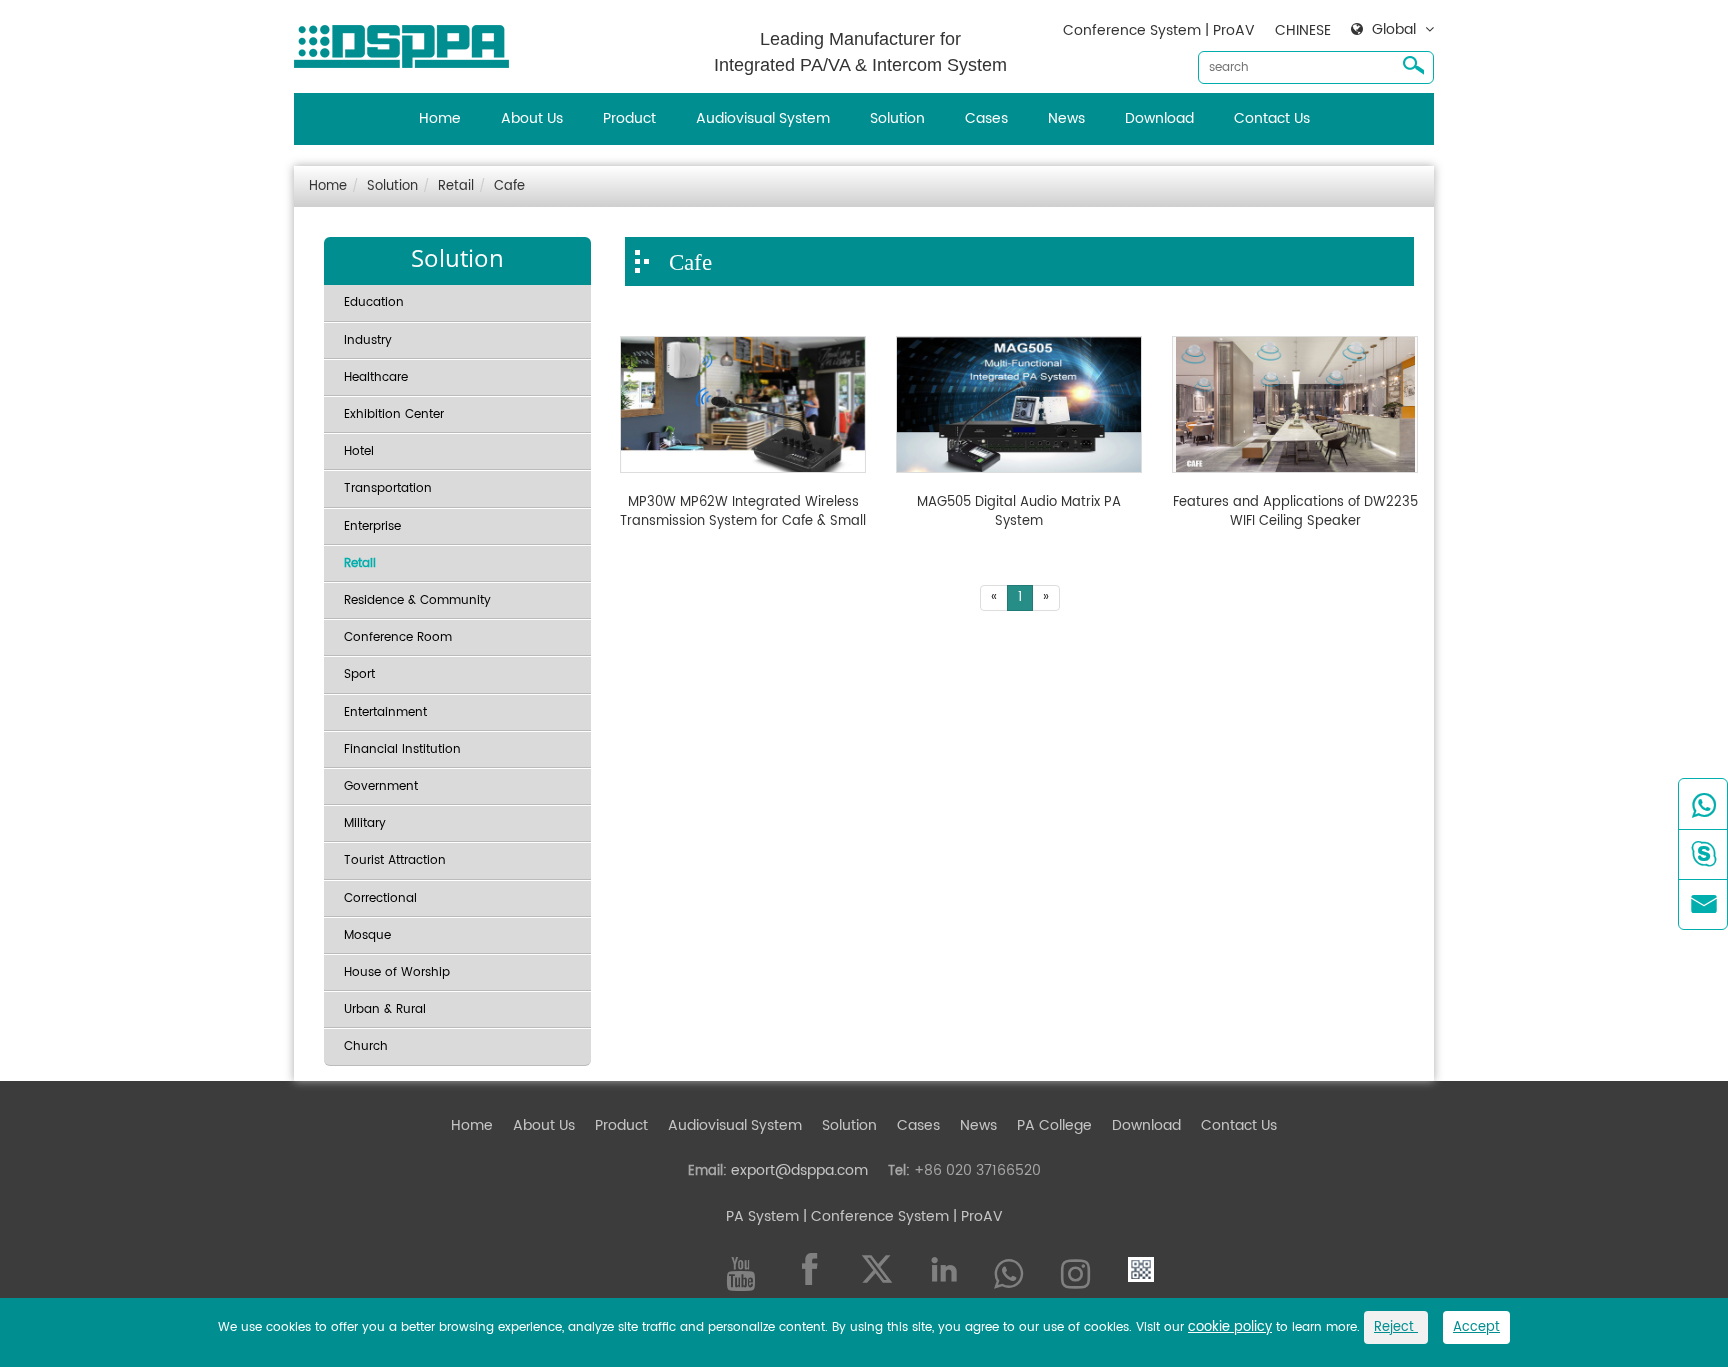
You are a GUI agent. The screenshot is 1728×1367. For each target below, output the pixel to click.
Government (381, 786)
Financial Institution (402, 749)
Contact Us (1272, 118)
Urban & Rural (385, 1009)
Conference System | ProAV (1159, 30)
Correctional (380, 898)
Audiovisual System (763, 118)
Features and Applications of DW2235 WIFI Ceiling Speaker (1295, 512)
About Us (532, 118)
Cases (986, 118)
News (1066, 118)
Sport (359, 674)
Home (440, 118)
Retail (456, 186)
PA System (762, 1216)
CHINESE (1303, 30)
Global (1394, 30)
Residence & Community (417, 600)
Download (1159, 118)
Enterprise (372, 526)
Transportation (388, 488)
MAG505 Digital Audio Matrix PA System (1019, 512)
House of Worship (397, 972)
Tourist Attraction (395, 860)
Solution (897, 118)
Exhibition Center (394, 414)
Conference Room (398, 637)
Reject (1396, 1327)
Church (366, 1046)
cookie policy (1230, 1327)
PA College (1054, 1125)
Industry (368, 340)
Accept (1476, 1327)
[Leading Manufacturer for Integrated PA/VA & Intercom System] (409, 41)
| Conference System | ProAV (901, 1216)
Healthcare (376, 377)
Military (365, 823)
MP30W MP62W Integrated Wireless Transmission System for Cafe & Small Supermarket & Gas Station (743, 512)
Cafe (509, 186)
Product (629, 118)
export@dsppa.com (799, 1170)
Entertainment (385, 712)
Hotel (359, 451)
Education (374, 302)
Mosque (367, 935)
